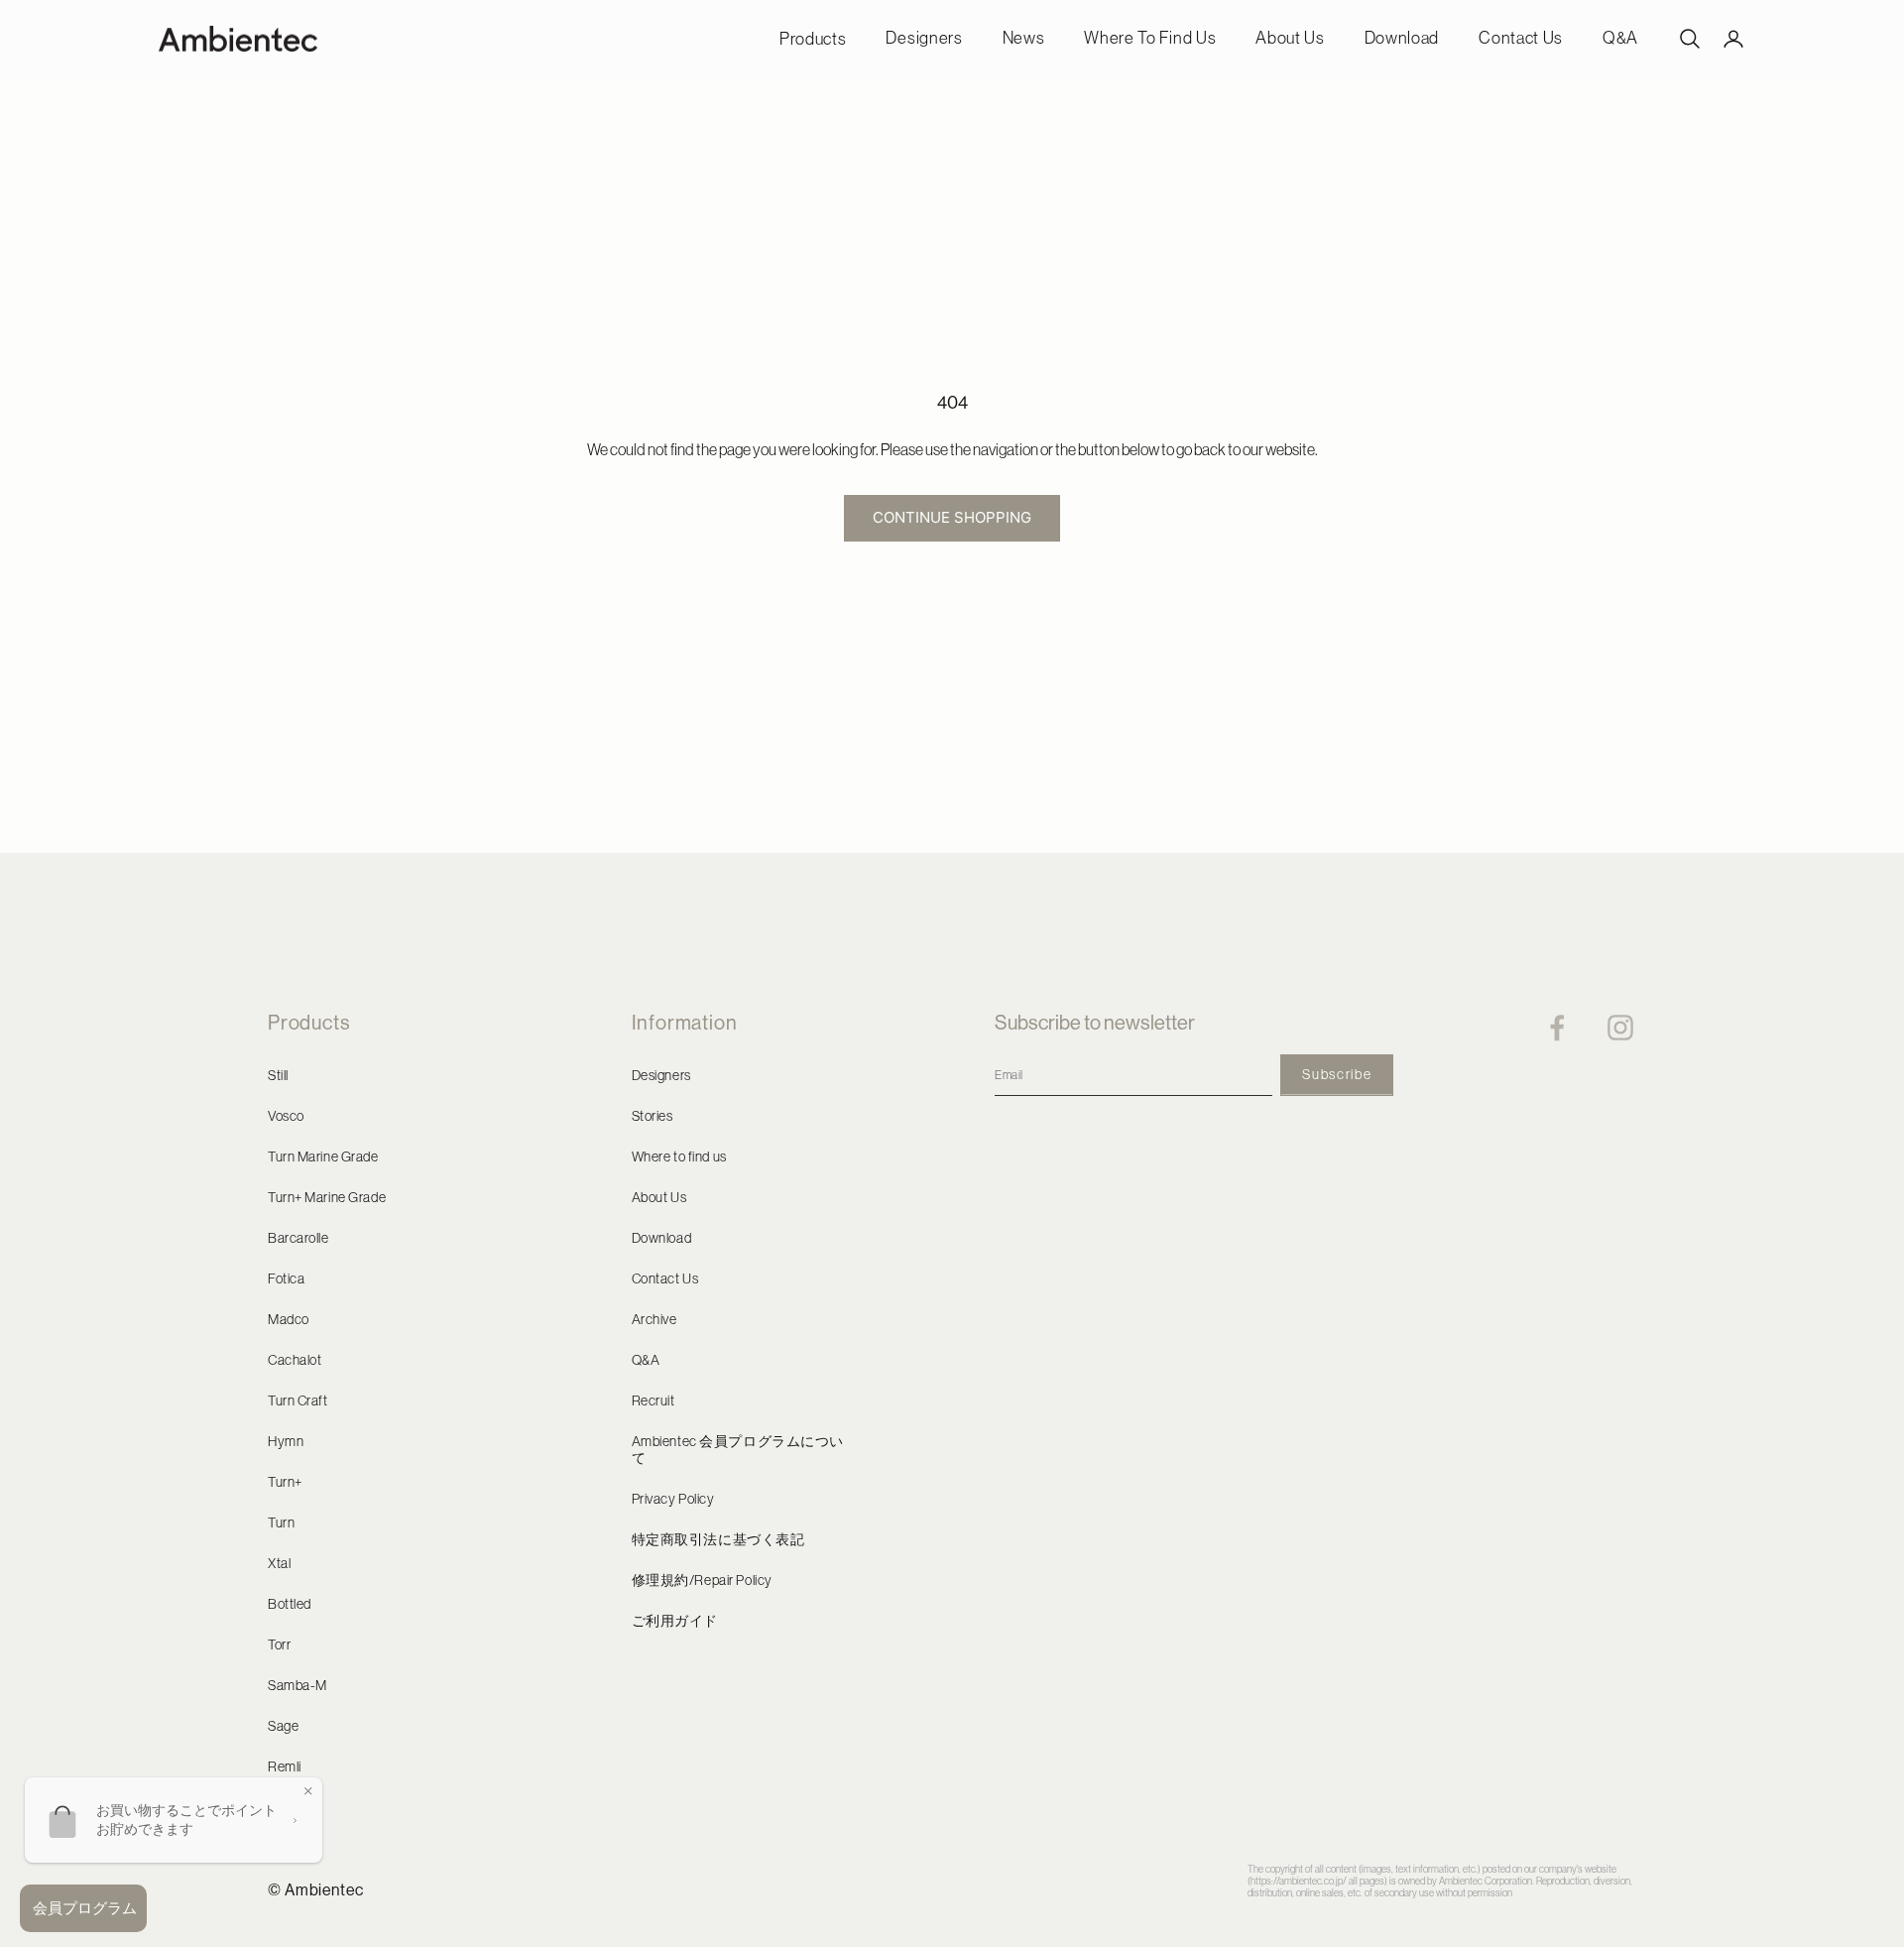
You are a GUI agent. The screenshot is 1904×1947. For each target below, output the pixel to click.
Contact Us (1521, 38)
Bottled (290, 1604)
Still (278, 1075)
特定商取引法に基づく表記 (718, 1539)
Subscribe (1337, 1074)
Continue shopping (952, 517)
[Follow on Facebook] (1557, 1028)
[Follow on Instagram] (1620, 1028)
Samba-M (297, 1685)
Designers (924, 38)
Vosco (286, 1116)
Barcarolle (298, 1238)
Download (1402, 38)
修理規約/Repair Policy (702, 1580)
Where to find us (1150, 38)
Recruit (654, 1400)
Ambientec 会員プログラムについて (738, 1450)
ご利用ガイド (675, 1621)
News (1024, 38)
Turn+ (285, 1482)
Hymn (286, 1441)
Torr (279, 1644)
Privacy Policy (673, 1499)
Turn (281, 1522)
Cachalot (295, 1360)
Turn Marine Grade (323, 1156)
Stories (653, 1116)
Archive (654, 1319)
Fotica (286, 1278)
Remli (285, 1766)
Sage (283, 1726)
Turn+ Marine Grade (327, 1197)
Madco (289, 1319)
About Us (1290, 38)
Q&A (1620, 38)
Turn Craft (298, 1400)
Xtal (279, 1563)
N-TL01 (290, 1807)
